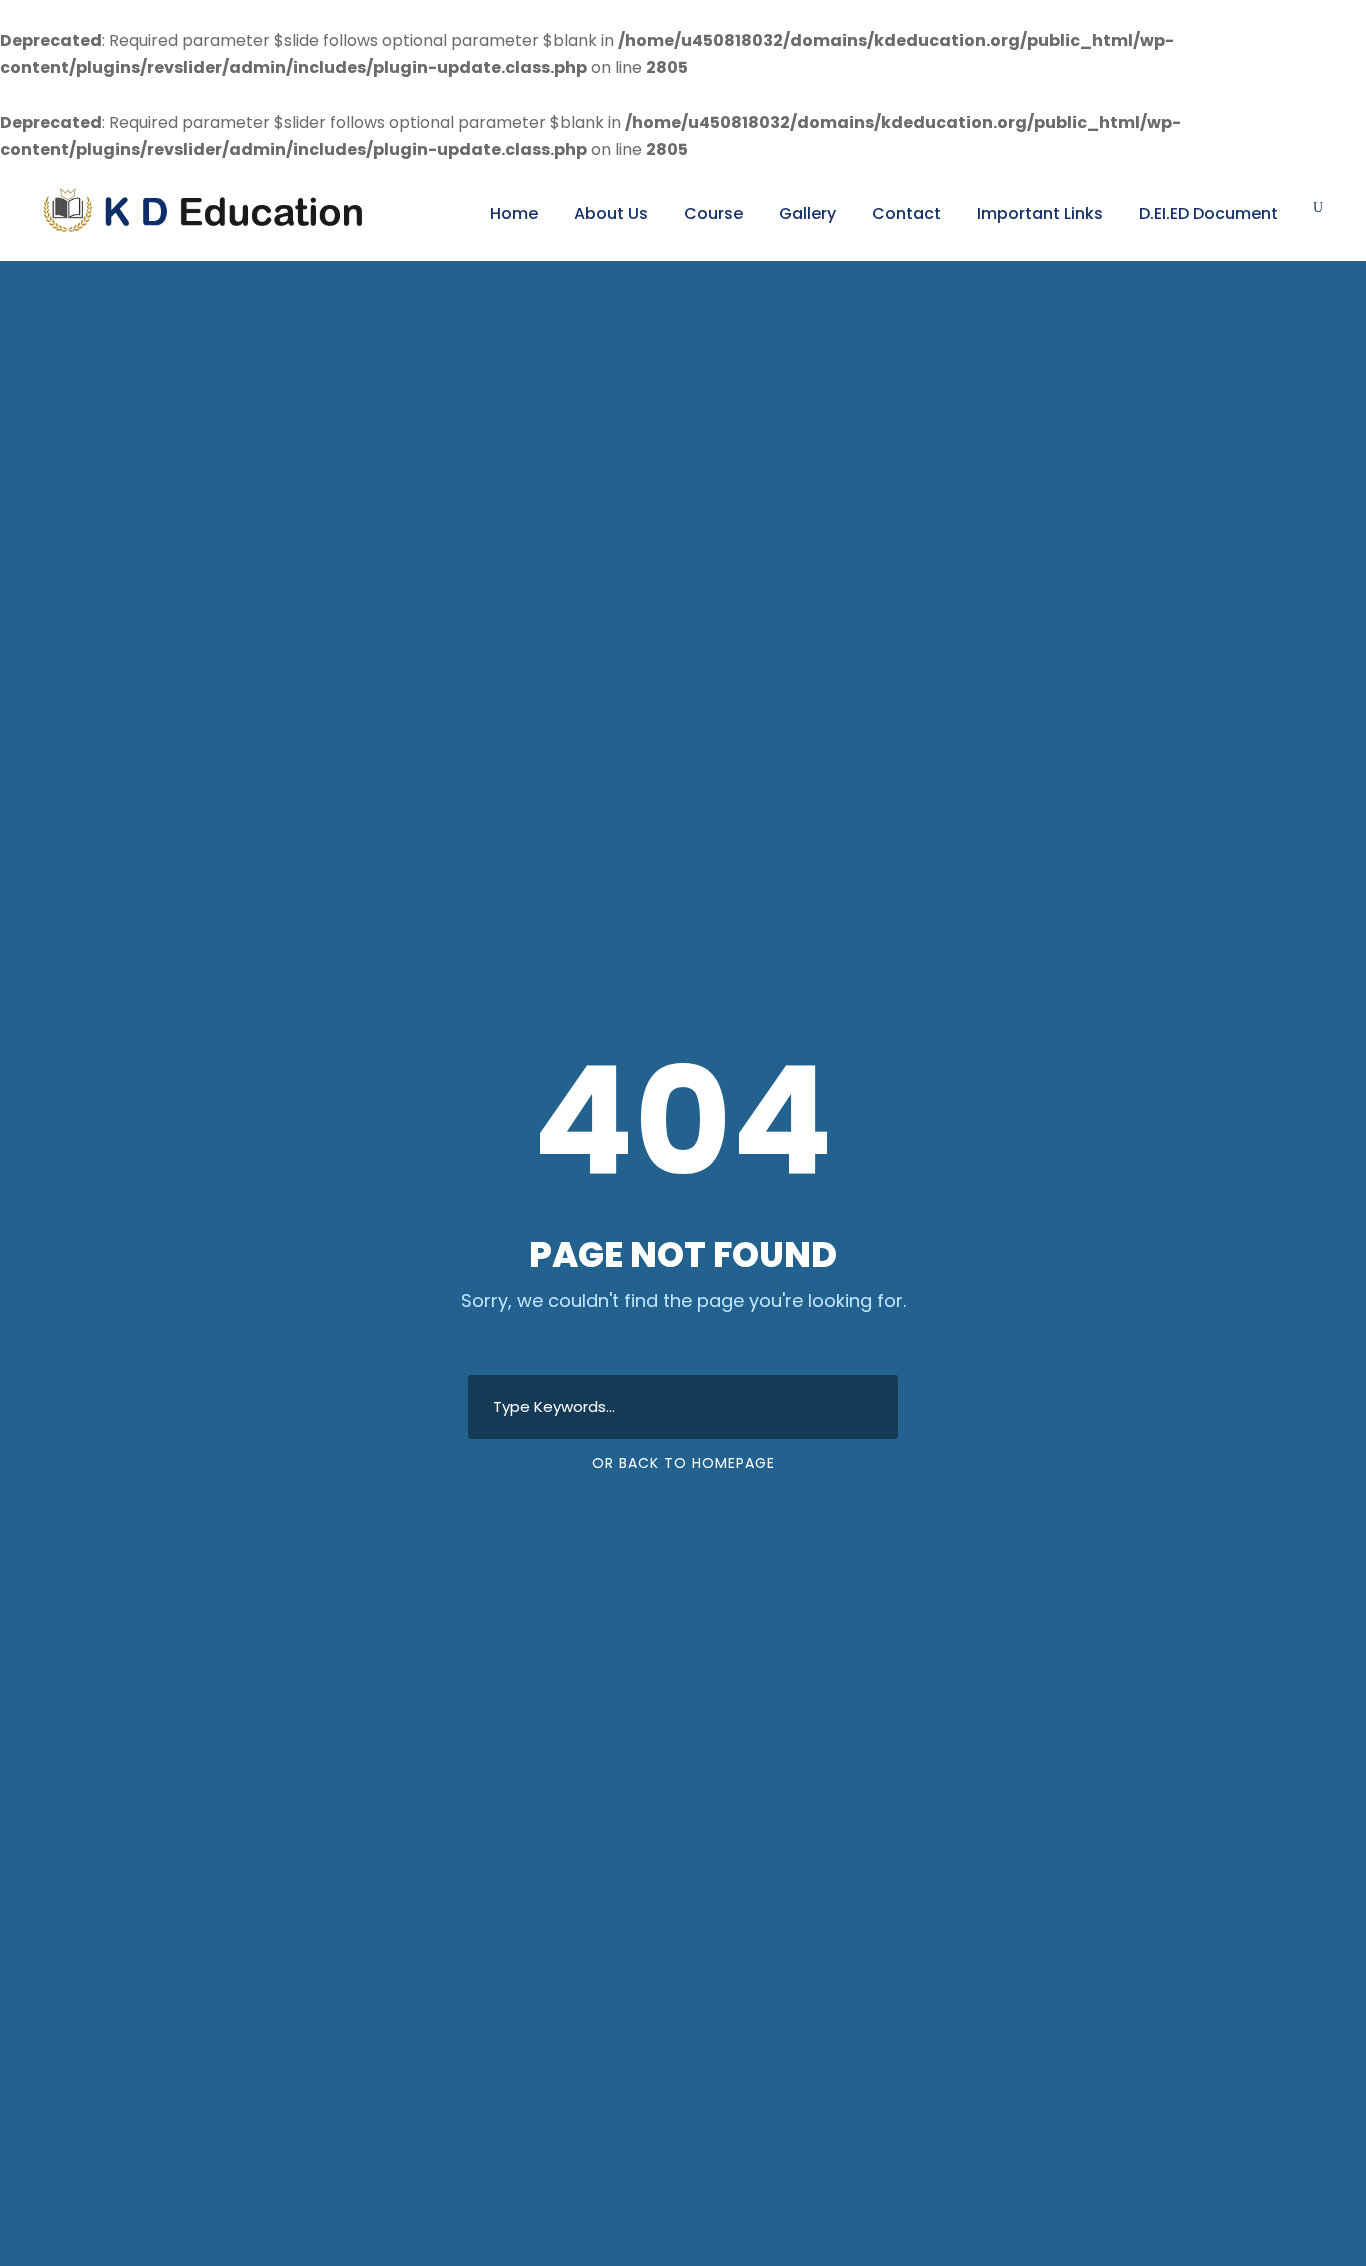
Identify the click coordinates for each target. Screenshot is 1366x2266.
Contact (906, 213)
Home (514, 213)
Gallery (807, 213)
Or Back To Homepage (683, 1463)
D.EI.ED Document (1208, 213)
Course (713, 213)
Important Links (1040, 213)
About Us (611, 213)
